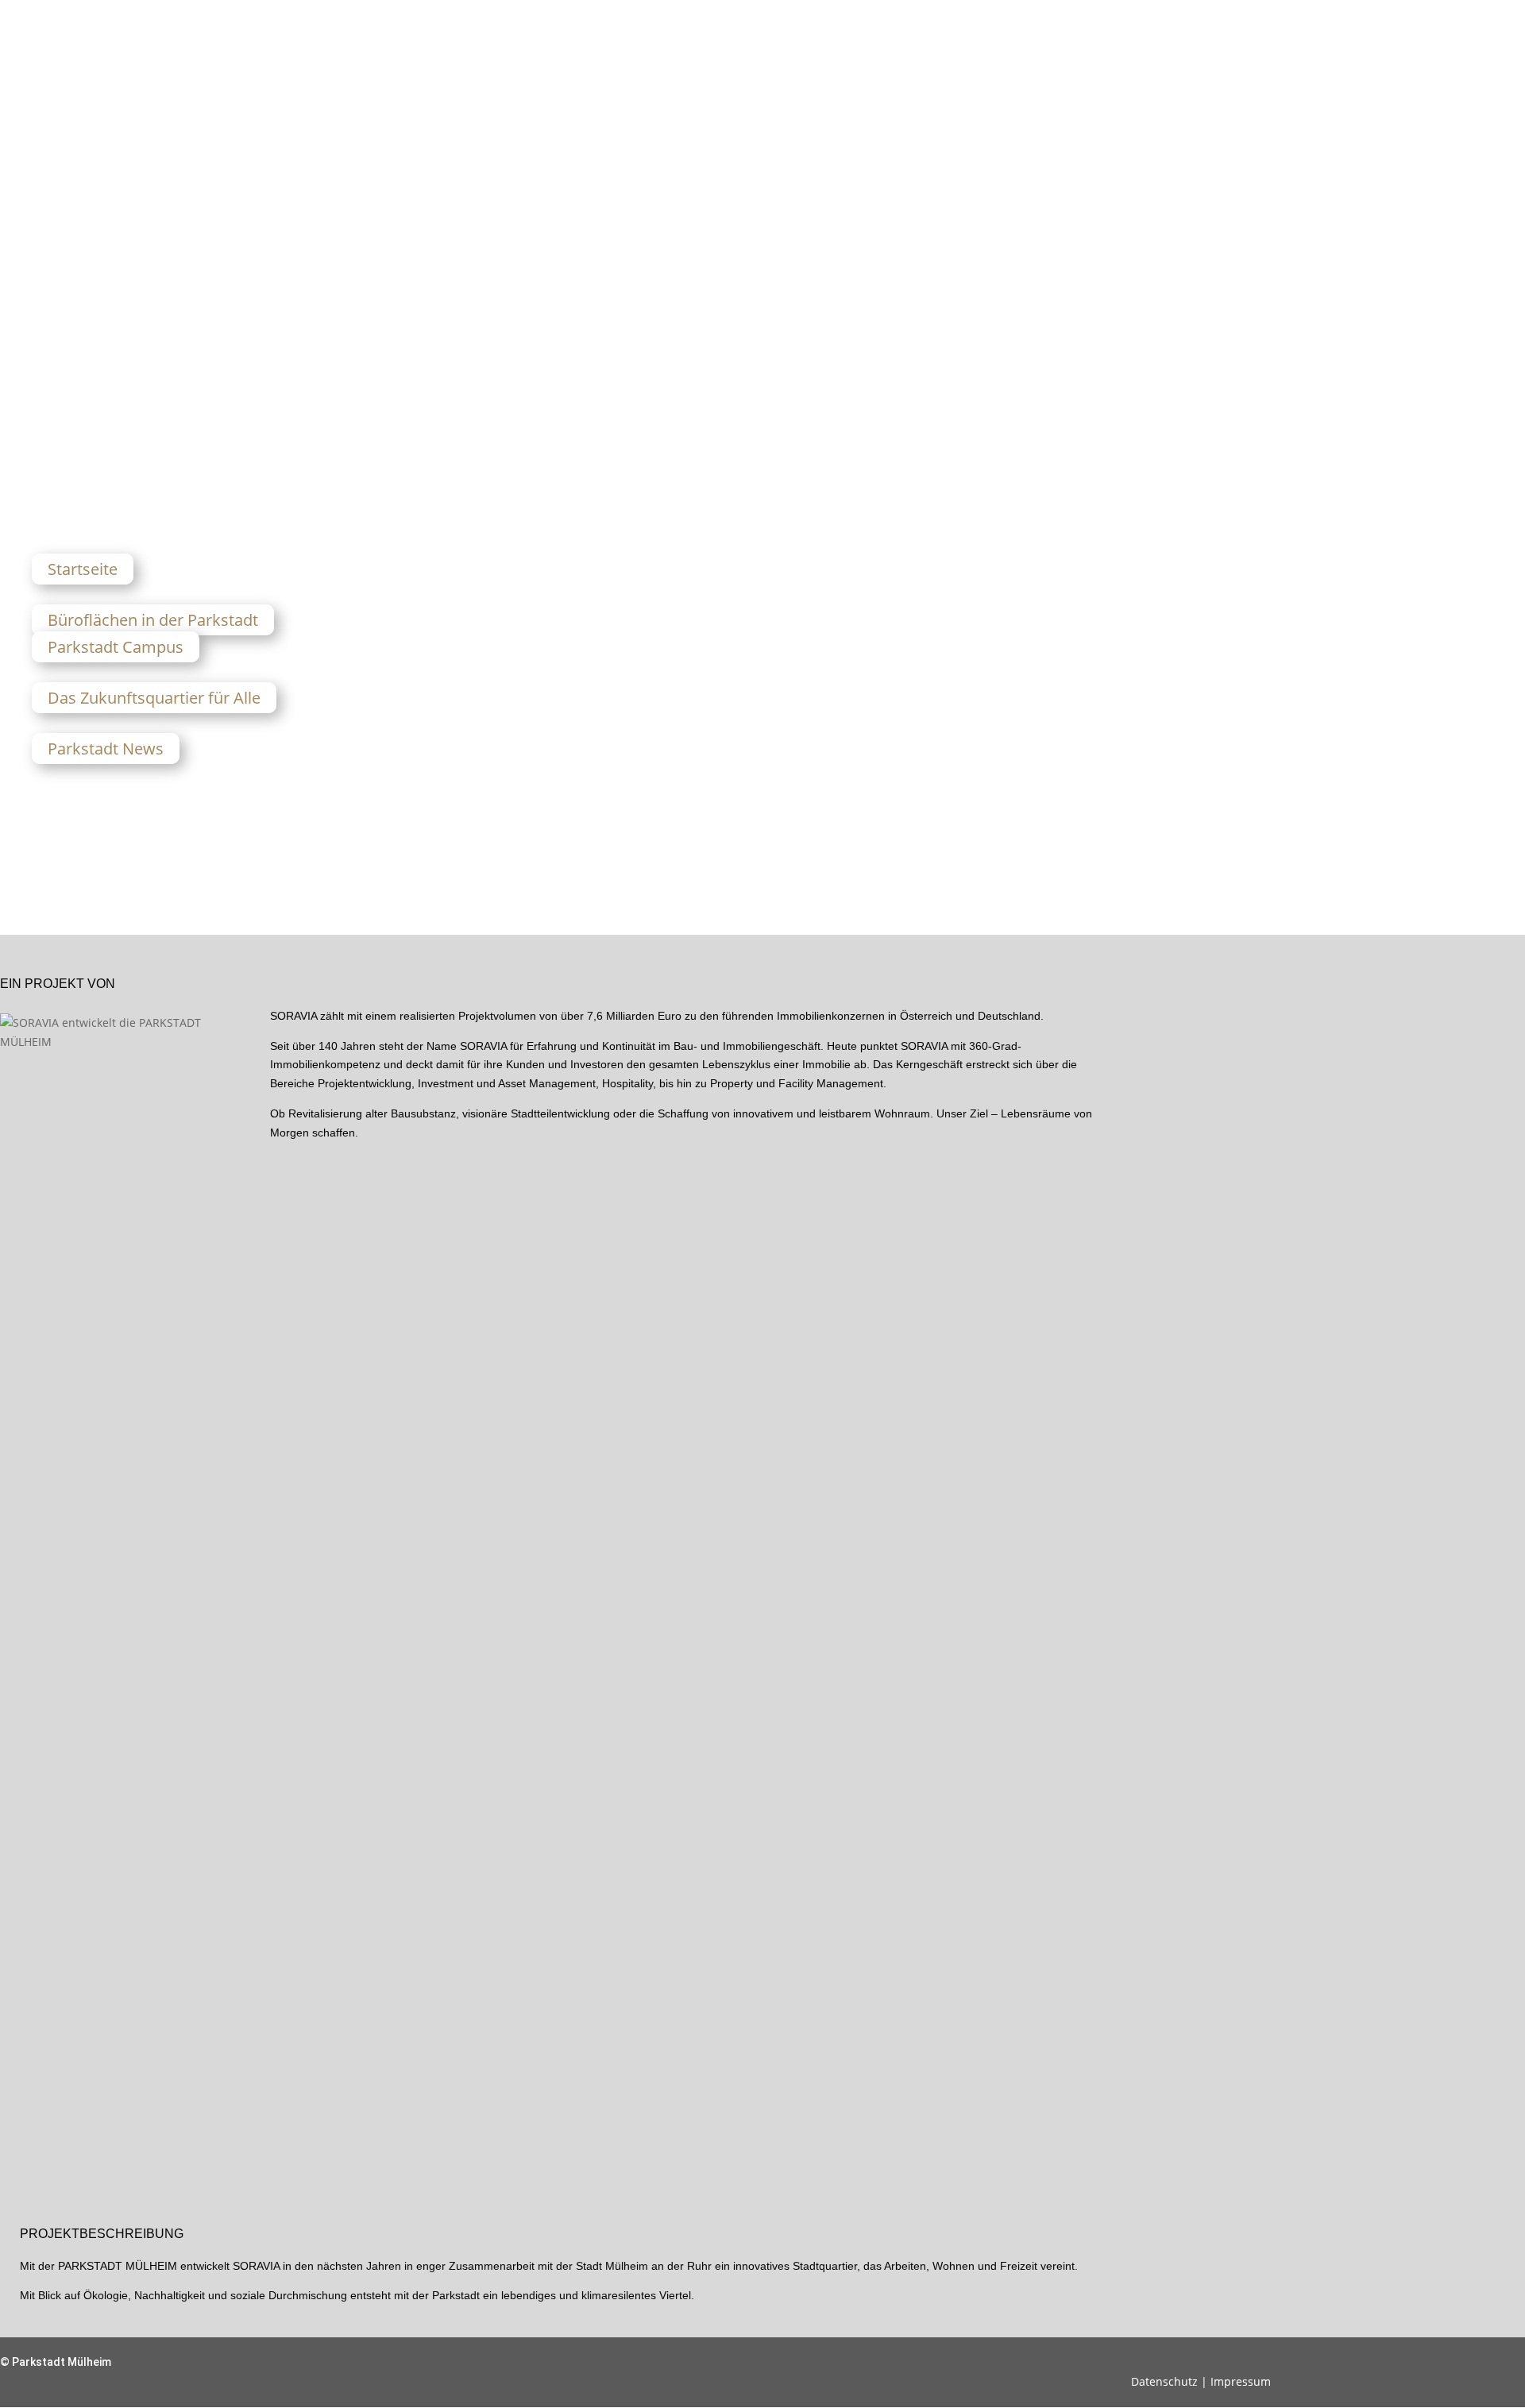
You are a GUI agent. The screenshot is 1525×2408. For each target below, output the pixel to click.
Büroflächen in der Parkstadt (153, 620)
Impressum (1241, 2381)
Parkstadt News (106, 749)
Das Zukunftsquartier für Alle (154, 698)
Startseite (83, 569)
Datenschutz (1164, 2381)
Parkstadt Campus (116, 647)
